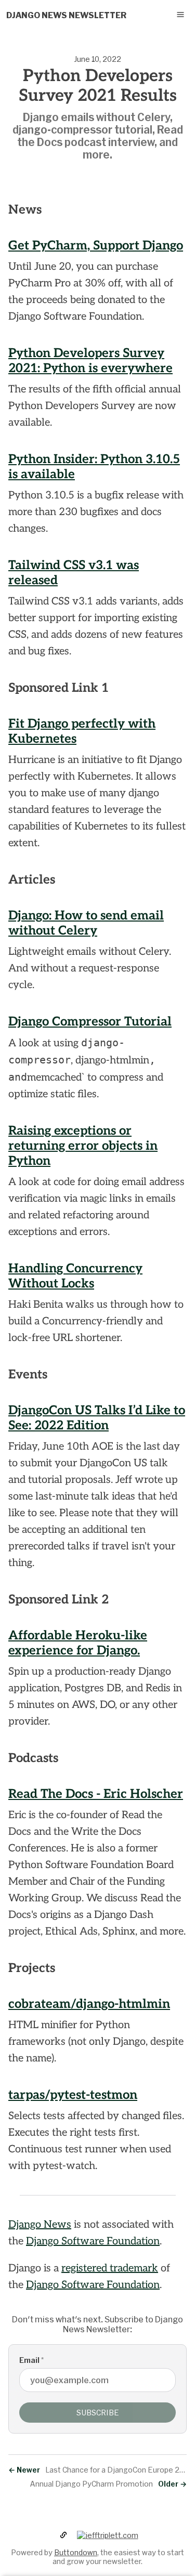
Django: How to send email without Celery (86, 923)
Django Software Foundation (93, 2241)
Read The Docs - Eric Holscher (96, 1794)
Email (31, 2360)
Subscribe (98, 2413)
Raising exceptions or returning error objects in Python (83, 1146)
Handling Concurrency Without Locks (75, 1276)
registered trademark (110, 2268)
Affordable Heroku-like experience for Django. (78, 1643)
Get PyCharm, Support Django (96, 246)
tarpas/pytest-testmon (73, 2095)
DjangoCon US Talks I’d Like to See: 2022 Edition (97, 1418)
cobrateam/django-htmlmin (89, 2004)
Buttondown (76, 2552)
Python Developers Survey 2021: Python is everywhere (90, 361)
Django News (40, 2225)
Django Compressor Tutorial (90, 1022)
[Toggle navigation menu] (180, 15)
